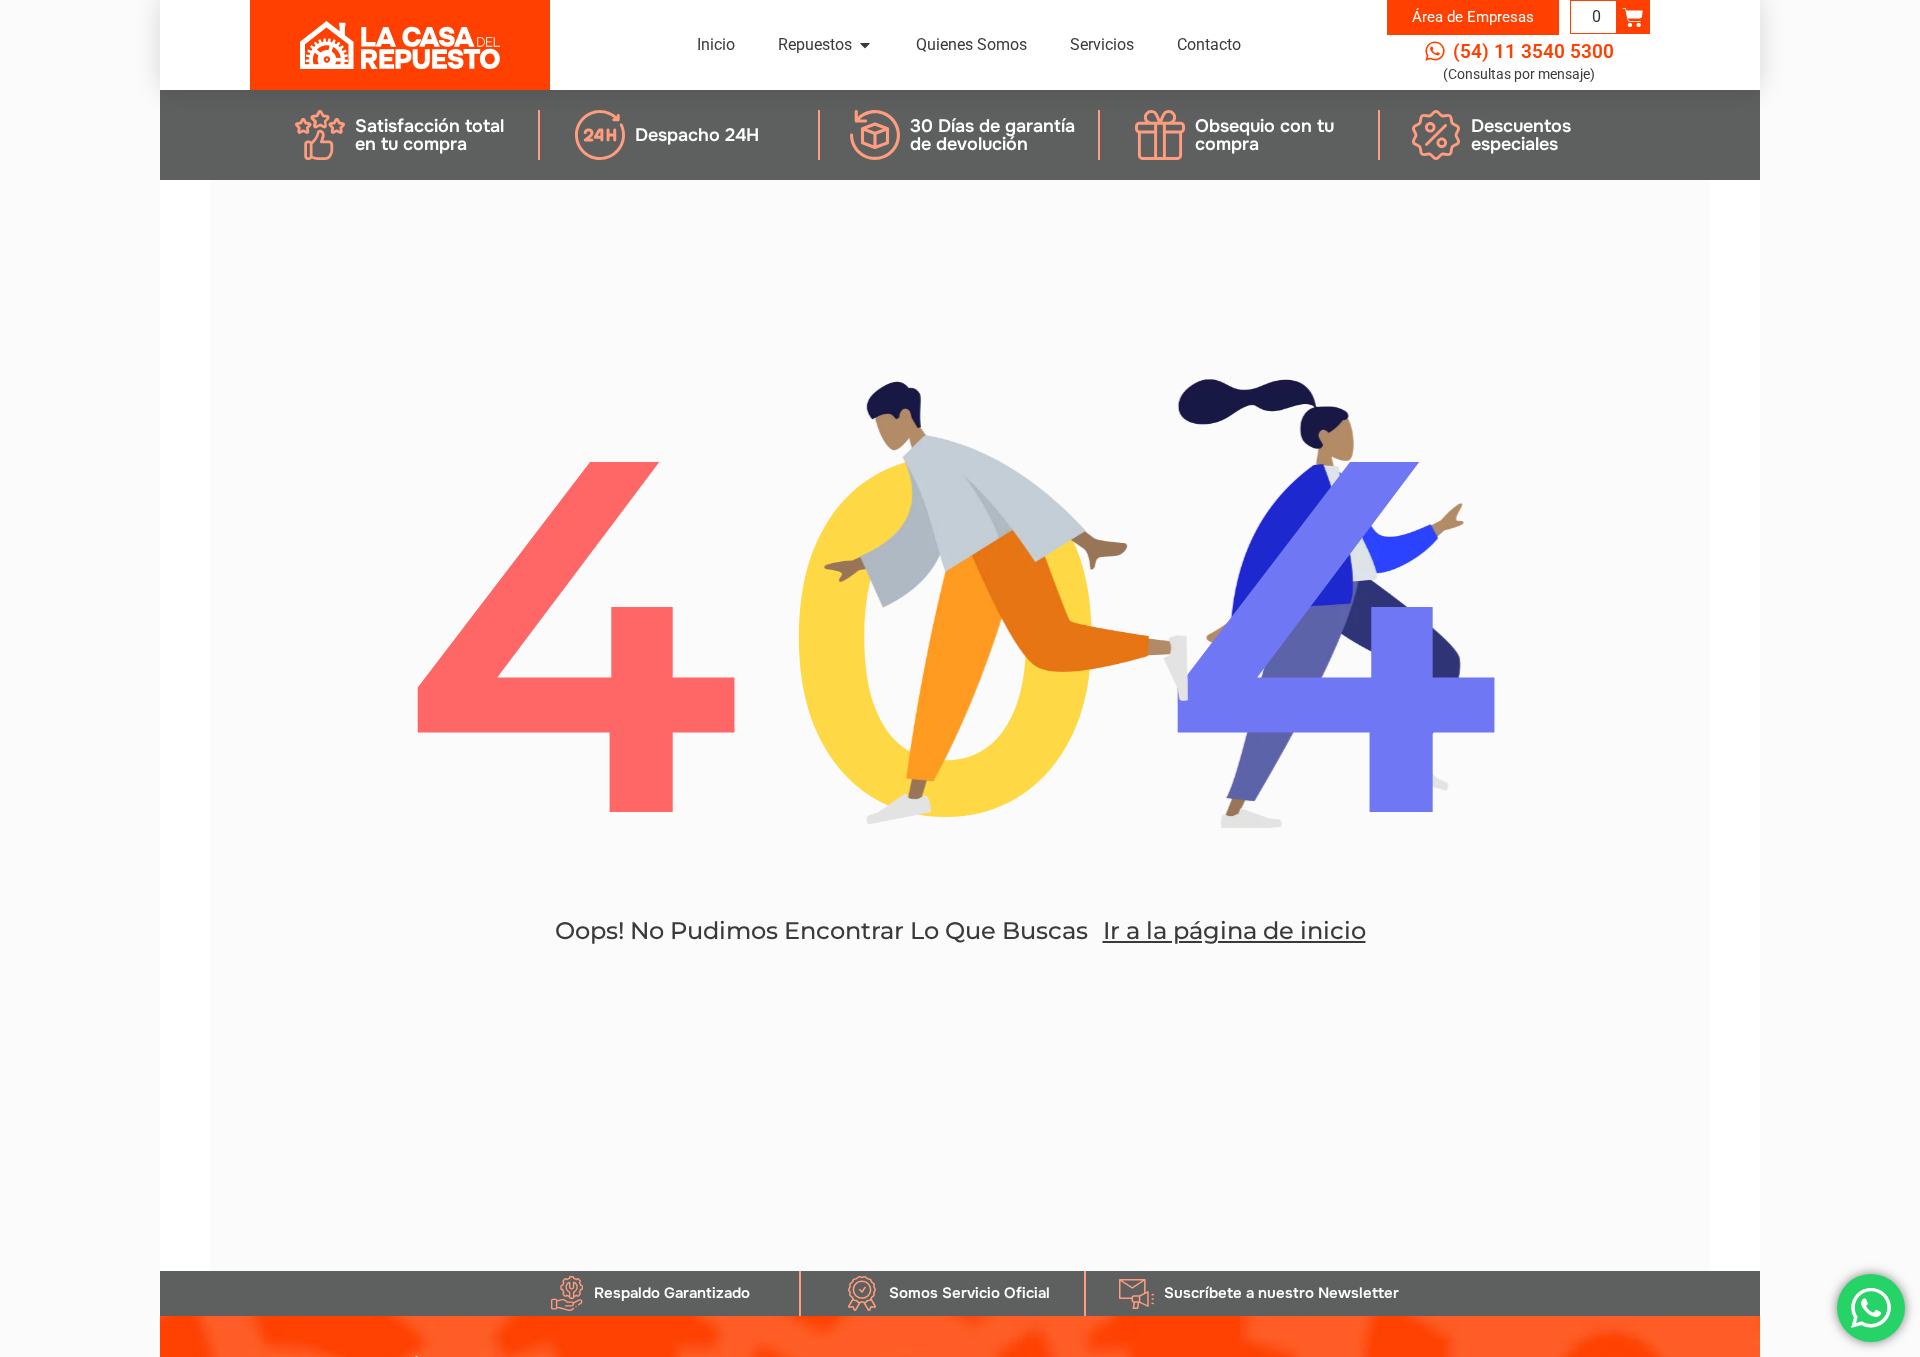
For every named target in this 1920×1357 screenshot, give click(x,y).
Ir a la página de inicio (1234, 930)
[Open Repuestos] (865, 45)
